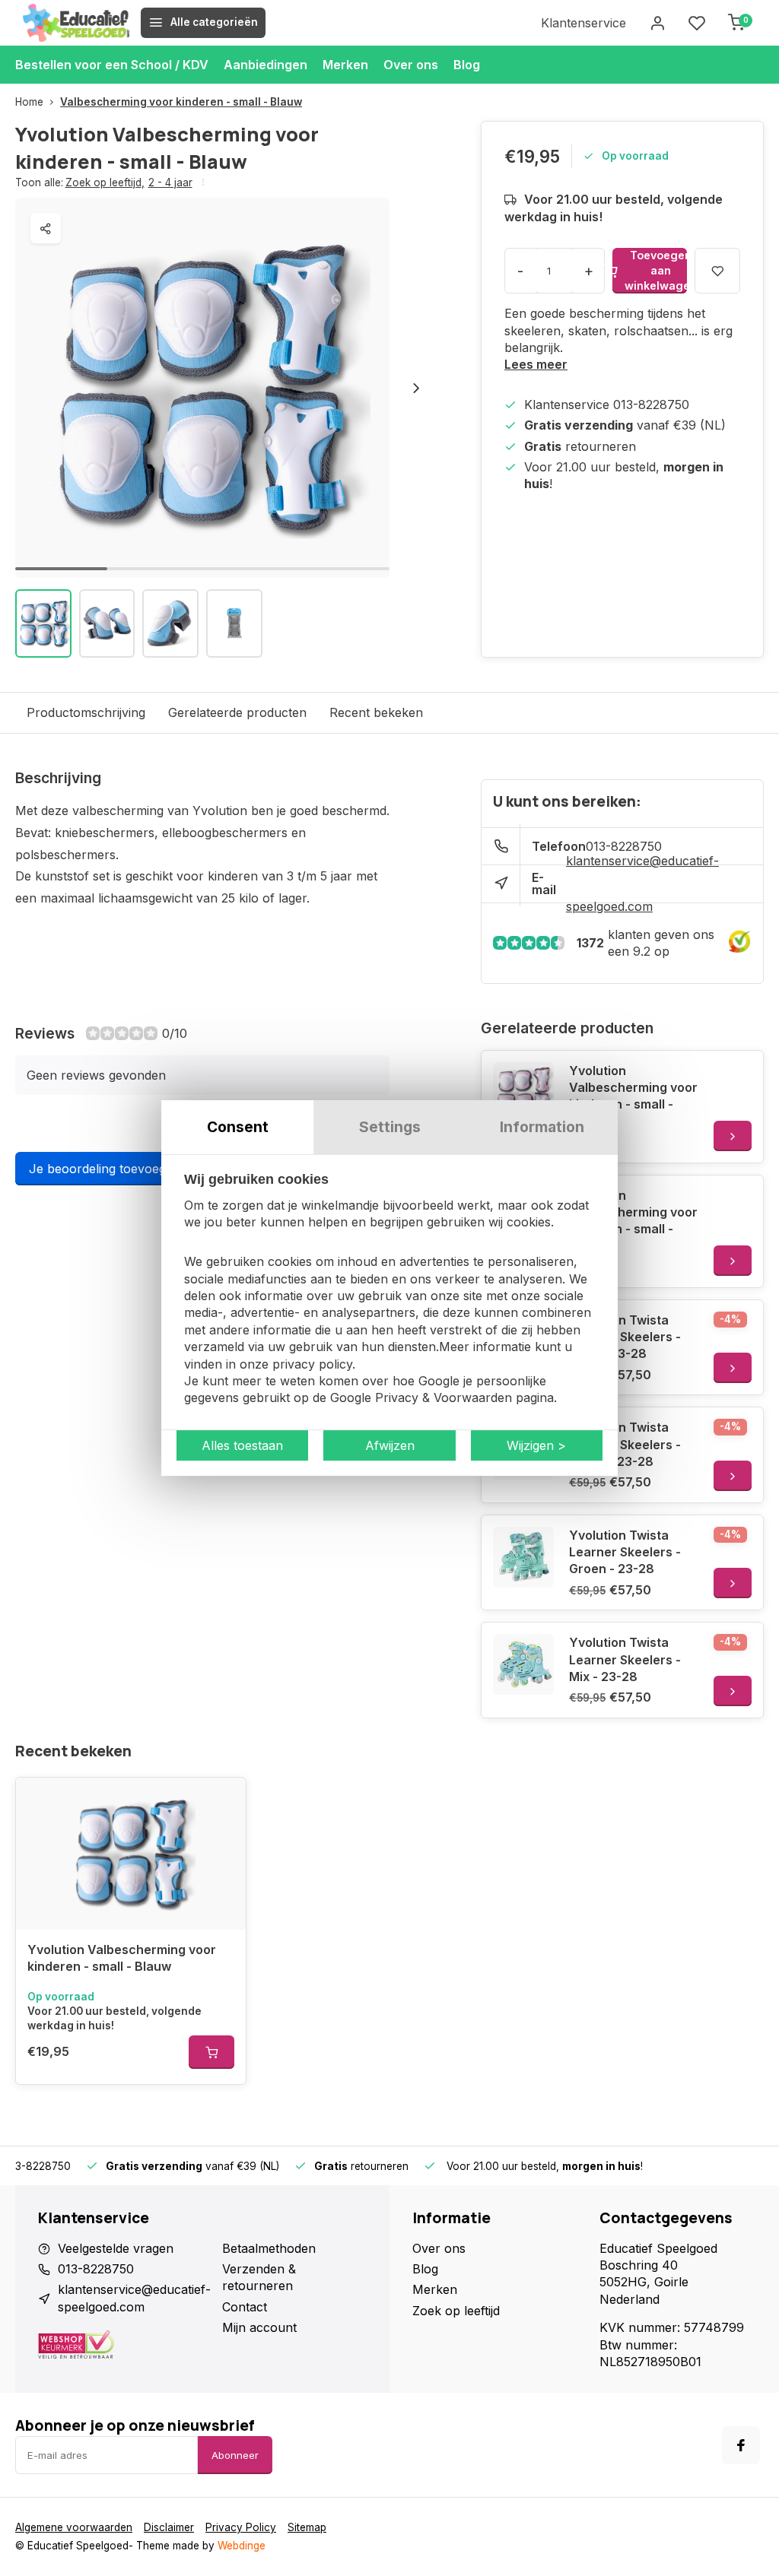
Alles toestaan (242, 1445)
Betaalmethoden (269, 2248)
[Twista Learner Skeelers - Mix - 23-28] (523, 1664)
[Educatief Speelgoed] (76, 23)
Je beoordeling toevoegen (105, 1169)
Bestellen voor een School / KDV (112, 65)
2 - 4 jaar (170, 182)
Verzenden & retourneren (259, 2277)
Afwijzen (390, 1445)
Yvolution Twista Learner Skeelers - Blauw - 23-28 (625, 1444)
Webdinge (242, 2546)
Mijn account (259, 2327)
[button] (416, 388)
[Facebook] (741, 2445)
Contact (245, 2307)
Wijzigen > (536, 1445)
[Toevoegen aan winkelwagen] (211, 2052)
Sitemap (307, 2527)
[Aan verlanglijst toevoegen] (223, 1800)
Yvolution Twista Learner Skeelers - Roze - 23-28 (625, 1337)
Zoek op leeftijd (105, 182)
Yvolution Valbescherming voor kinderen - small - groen (633, 1221)
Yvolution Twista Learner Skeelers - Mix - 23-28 (625, 1659)
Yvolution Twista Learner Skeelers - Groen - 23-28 (625, 1552)
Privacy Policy (241, 2527)
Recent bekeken (376, 712)
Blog (467, 65)
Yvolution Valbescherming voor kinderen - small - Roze (633, 1096)
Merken (345, 65)
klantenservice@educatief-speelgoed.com (642, 884)
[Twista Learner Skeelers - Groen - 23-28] (523, 1557)
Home (29, 102)
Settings (390, 1127)
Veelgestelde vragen (116, 2248)
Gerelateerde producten (237, 712)
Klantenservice (583, 23)
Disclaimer (169, 2527)
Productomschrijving (86, 712)
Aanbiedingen (265, 65)
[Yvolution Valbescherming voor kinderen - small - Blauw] (131, 1854)
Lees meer (536, 364)
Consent (238, 1127)
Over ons (411, 65)
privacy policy (312, 1364)
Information (542, 1127)
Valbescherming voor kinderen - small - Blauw (181, 102)
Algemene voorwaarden (74, 2527)
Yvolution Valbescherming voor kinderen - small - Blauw (122, 1958)
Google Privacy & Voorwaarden (421, 1398)
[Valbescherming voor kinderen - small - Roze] (523, 1093)
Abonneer (235, 2455)
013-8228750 (96, 2269)
